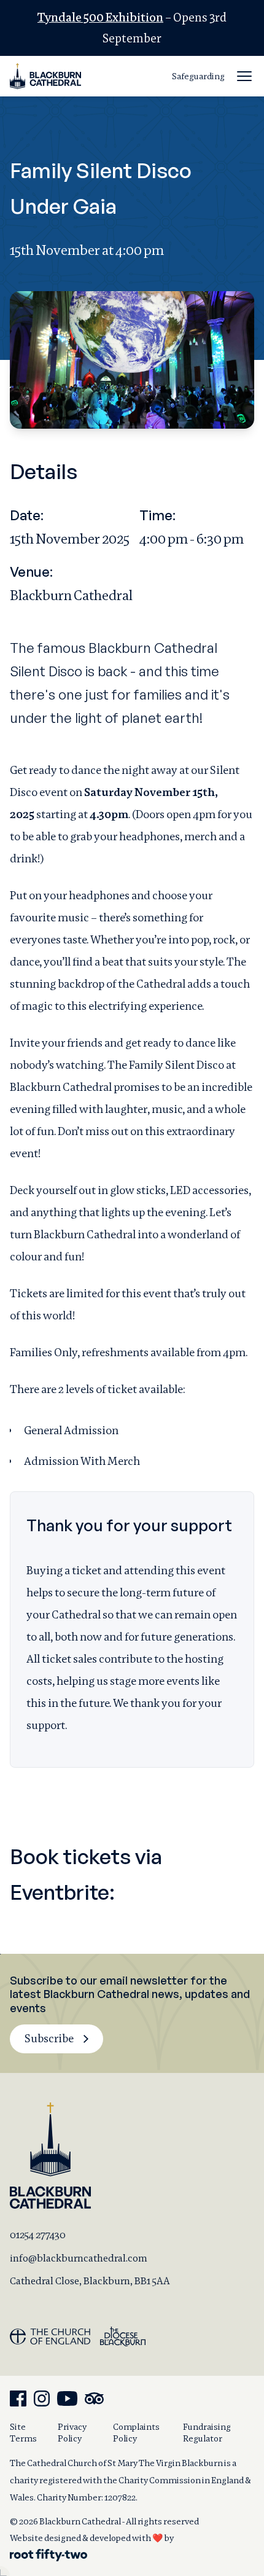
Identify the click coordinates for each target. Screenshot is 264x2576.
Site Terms (23, 2433)
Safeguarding (198, 76)
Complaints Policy (136, 2433)
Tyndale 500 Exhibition (100, 18)
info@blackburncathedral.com (79, 2258)
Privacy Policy (72, 2433)
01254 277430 (38, 2235)
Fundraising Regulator (207, 2433)
